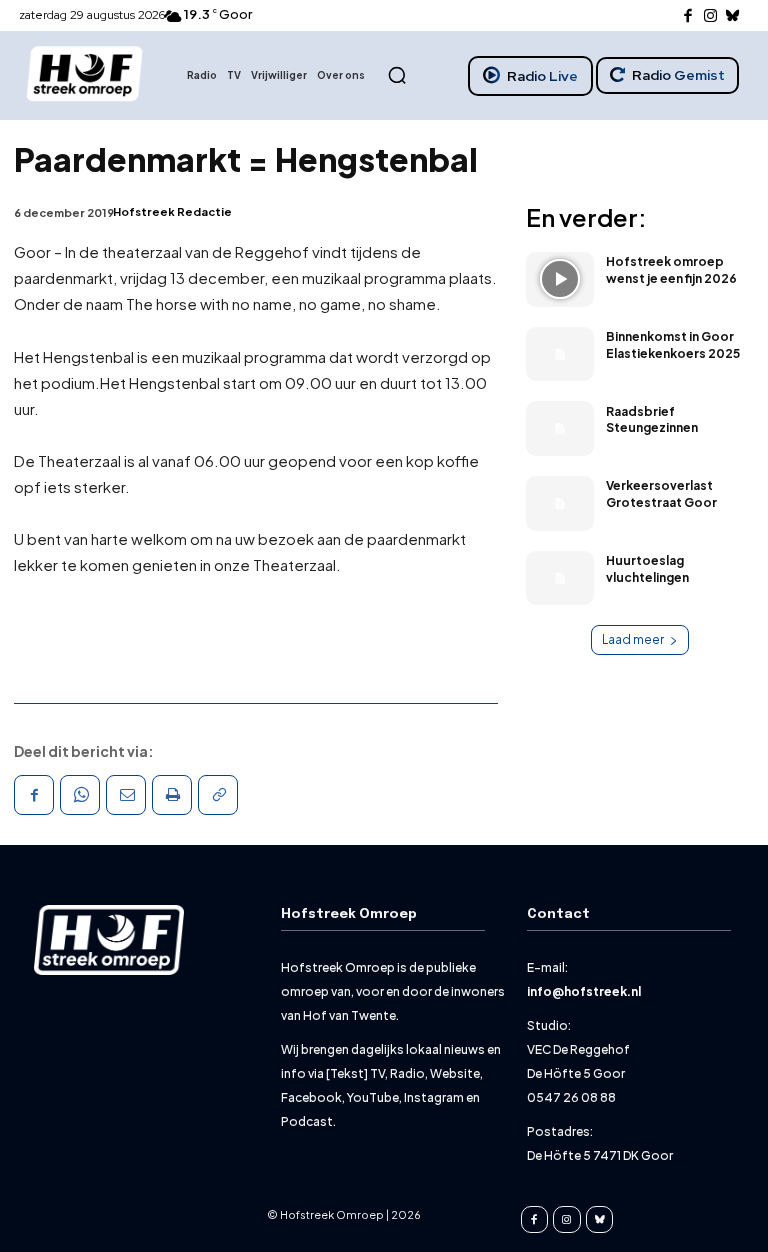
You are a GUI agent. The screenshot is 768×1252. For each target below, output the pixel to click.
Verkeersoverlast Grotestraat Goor (661, 494)
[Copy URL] (218, 795)
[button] (397, 75)
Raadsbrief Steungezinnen (652, 420)
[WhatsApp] (80, 795)
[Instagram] (710, 16)
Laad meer (633, 639)
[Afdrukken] (172, 795)
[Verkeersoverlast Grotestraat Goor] (560, 503)
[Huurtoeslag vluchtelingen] (560, 578)
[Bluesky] (733, 16)
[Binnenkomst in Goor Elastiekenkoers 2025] (560, 354)
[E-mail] (126, 795)
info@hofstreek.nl (584, 991)
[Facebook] (688, 16)
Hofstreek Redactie (172, 211)
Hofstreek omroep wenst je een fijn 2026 (671, 270)
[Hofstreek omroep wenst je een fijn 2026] (560, 279)
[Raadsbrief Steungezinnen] (560, 428)
